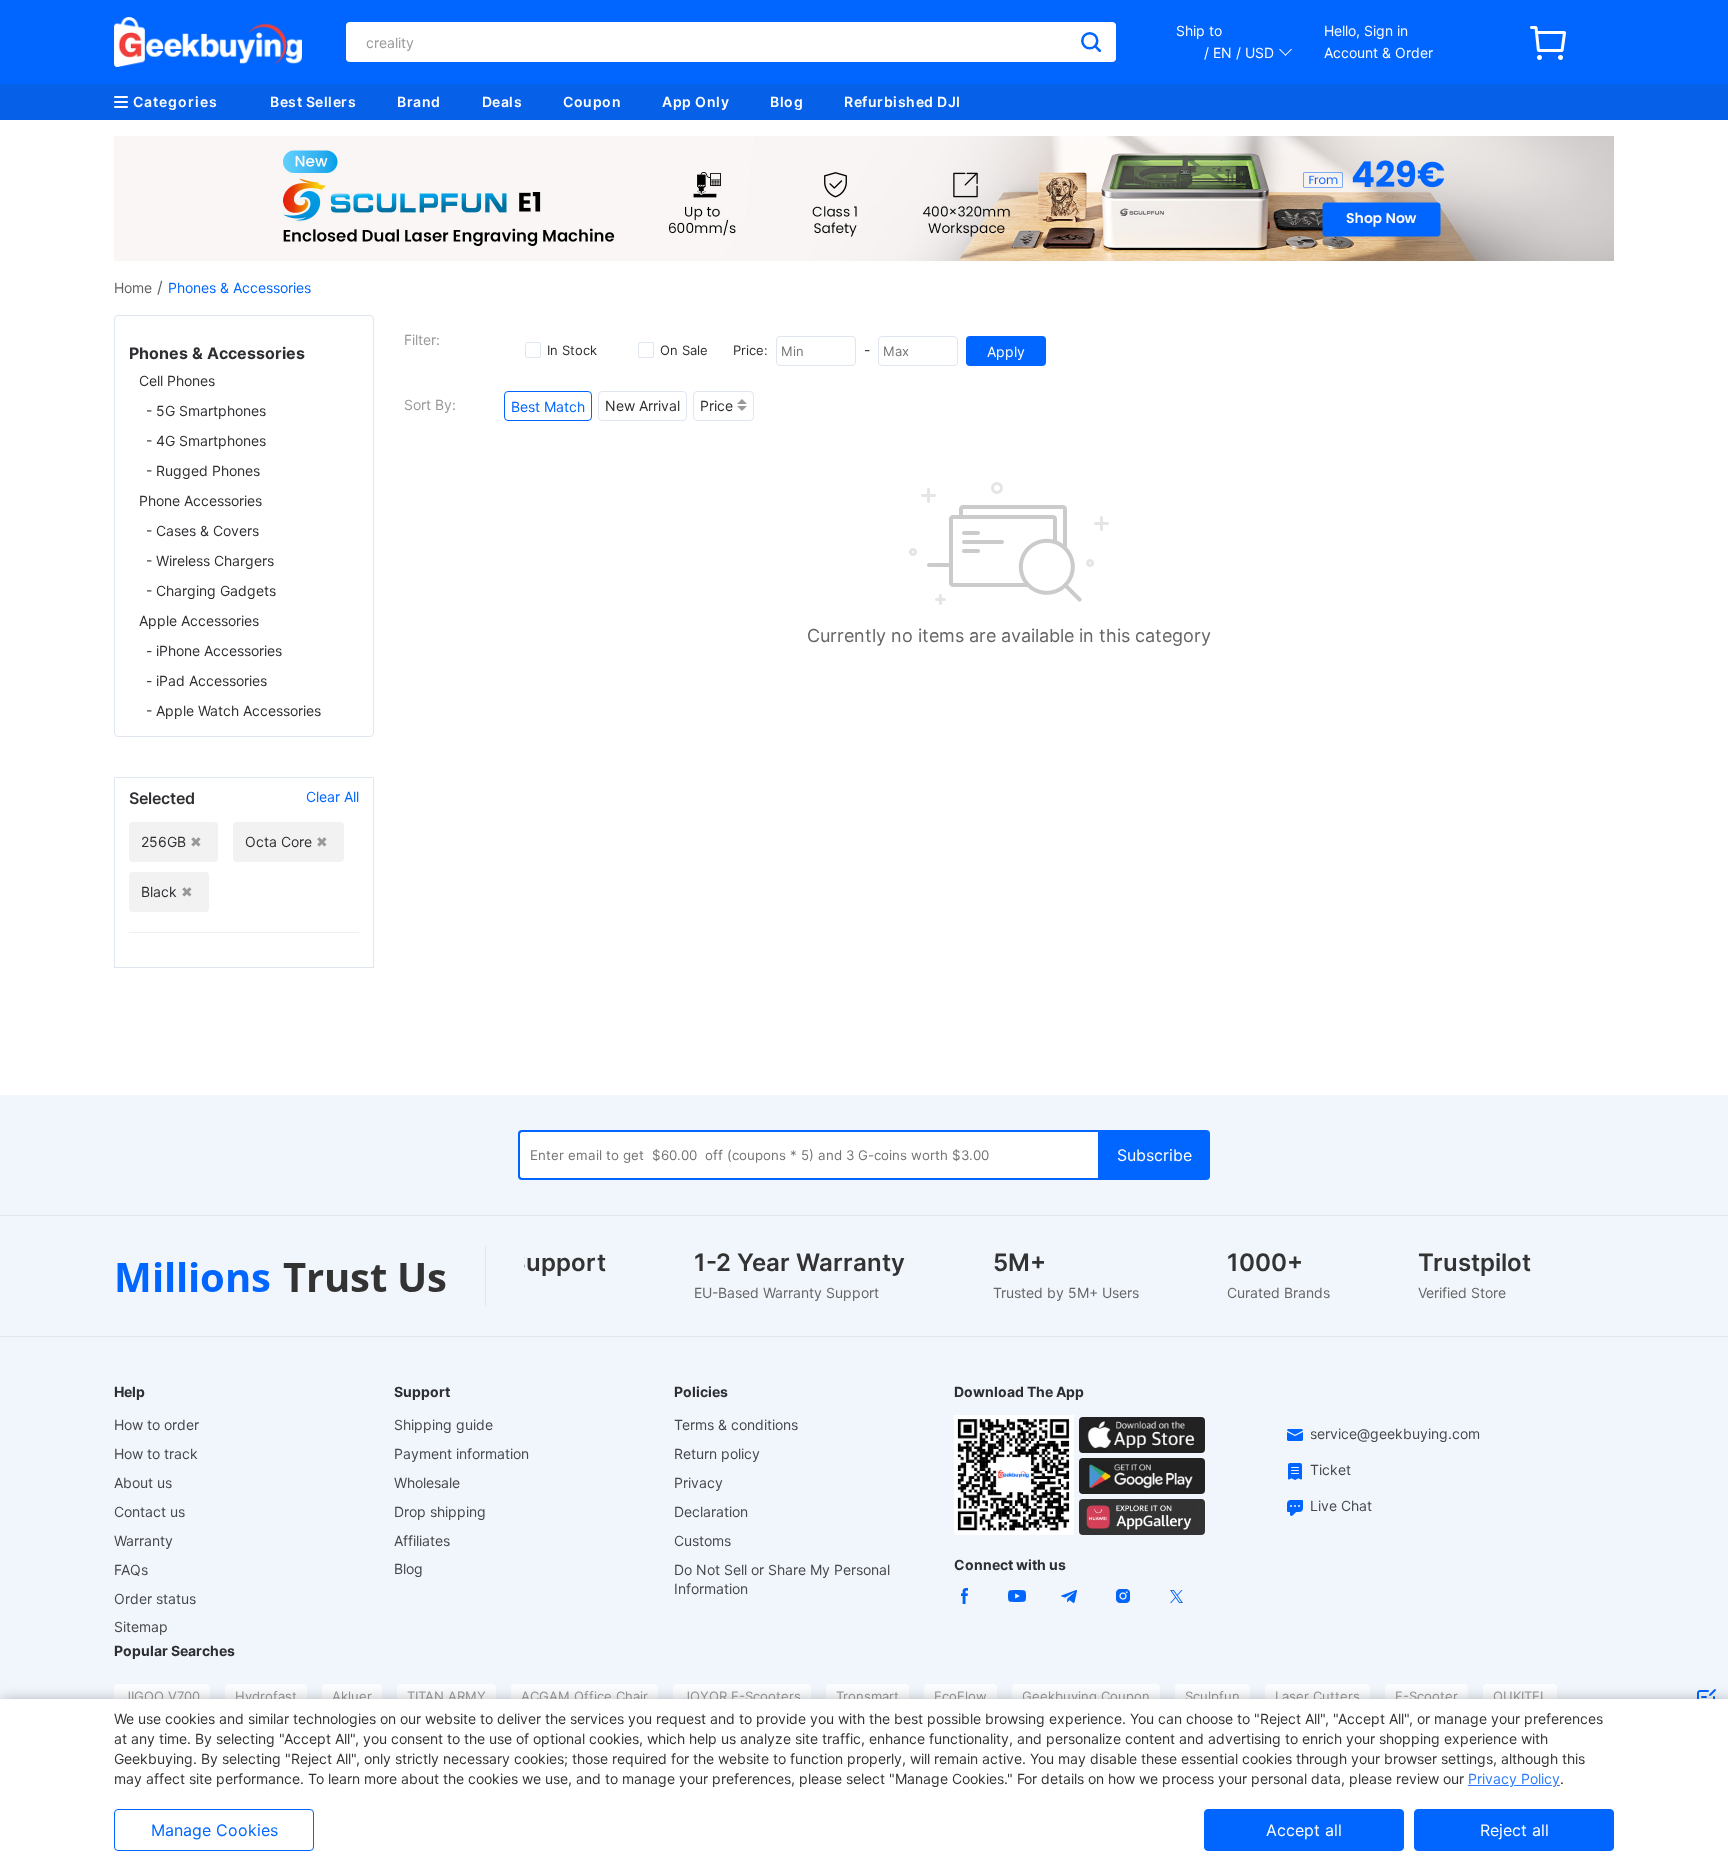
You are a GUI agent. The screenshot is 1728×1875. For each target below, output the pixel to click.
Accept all (1304, 1830)
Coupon (592, 101)
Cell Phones (177, 380)
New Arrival (642, 405)
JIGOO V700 (162, 1696)
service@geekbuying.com (1395, 1433)
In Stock (572, 350)
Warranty (143, 1540)
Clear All (332, 796)
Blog (786, 101)
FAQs (131, 1569)
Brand (419, 101)
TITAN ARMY (446, 1696)
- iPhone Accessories (214, 650)
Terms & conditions (736, 1424)
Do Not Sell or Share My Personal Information (782, 1579)
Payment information (461, 1453)
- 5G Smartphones (206, 410)
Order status (155, 1598)
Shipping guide (443, 1424)
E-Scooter (1426, 1696)
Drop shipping (440, 1511)
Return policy (717, 1453)
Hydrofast (266, 1696)
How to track (156, 1453)
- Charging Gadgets (211, 590)
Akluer (352, 1696)
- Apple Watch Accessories (233, 710)
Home (133, 287)
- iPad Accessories (206, 680)
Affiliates (422, 1540)
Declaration (711, 1511)
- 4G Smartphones (206, 440)
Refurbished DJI (902, 101)
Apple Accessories (199, 620)
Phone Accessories (200, 500)
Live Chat (1341, 1505)
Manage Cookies (214, 1830)
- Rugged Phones (203, 470)
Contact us (149, 1511)
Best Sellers (313, 101)
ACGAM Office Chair (584, 1696)
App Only (695, 101)
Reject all (1514, 1830)
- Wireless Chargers (210, 560)
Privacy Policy (1514, 1778)
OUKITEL (1520, 1696)
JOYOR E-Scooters (742, 1696)
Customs (702, 1540)
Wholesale (427, 1482)
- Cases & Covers (202, 530)
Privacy (698, 1482)
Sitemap (141, 1626)
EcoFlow (960, 1696)
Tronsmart (867, 1696)
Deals (502, 101)
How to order (156, 1424)
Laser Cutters (1317, 1696)
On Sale (684, 350)
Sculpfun (1212, 1696)
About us (143, 1482)
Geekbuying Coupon (1086, 1696)
